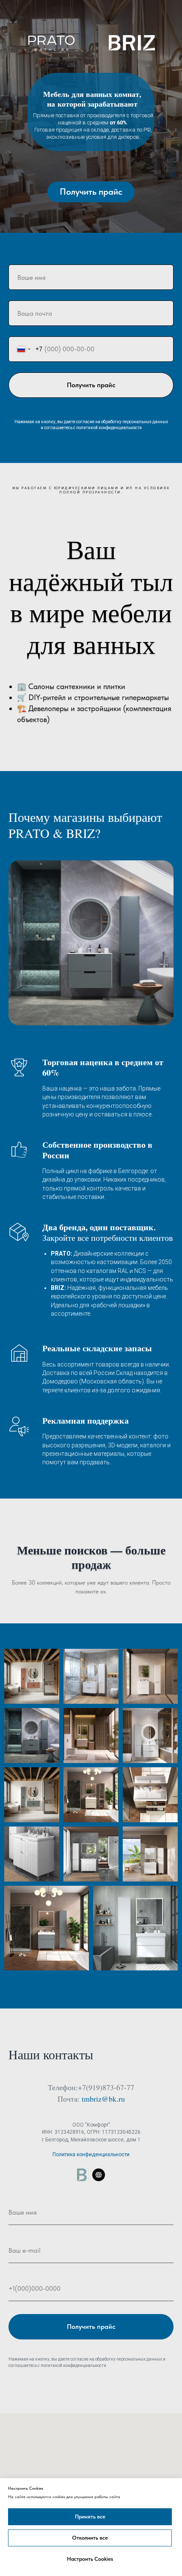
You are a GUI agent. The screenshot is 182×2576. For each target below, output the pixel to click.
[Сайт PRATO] (99, 2175)
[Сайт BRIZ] (83, 2175)
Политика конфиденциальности (91, 2154)
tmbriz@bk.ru (103, 2099)
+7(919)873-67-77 (106, 2087)
